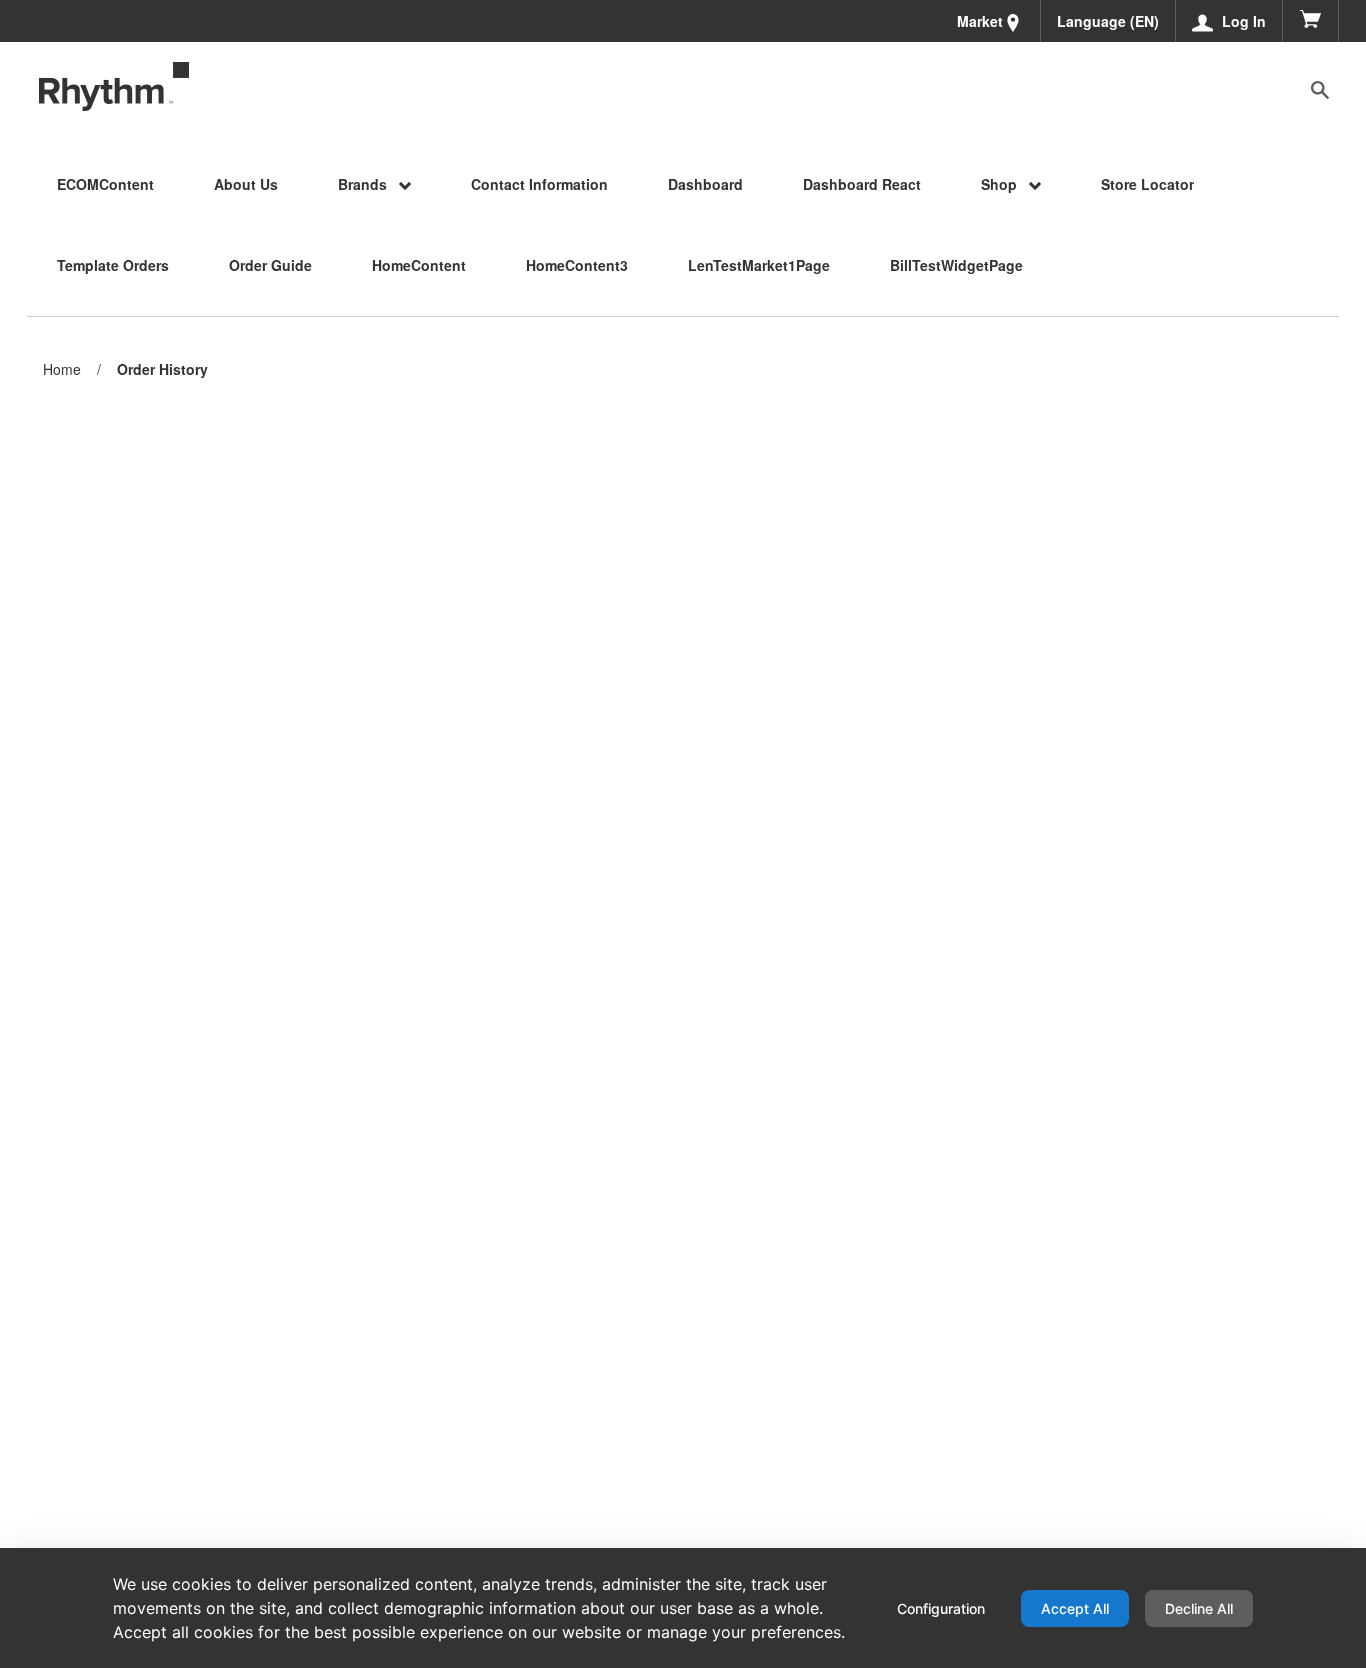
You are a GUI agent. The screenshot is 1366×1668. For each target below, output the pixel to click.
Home (62, 369)
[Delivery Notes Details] (114, 87)
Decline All (1199, 1608)
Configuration (941, 1608)
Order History (162, 369)
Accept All (1075, 1608)
